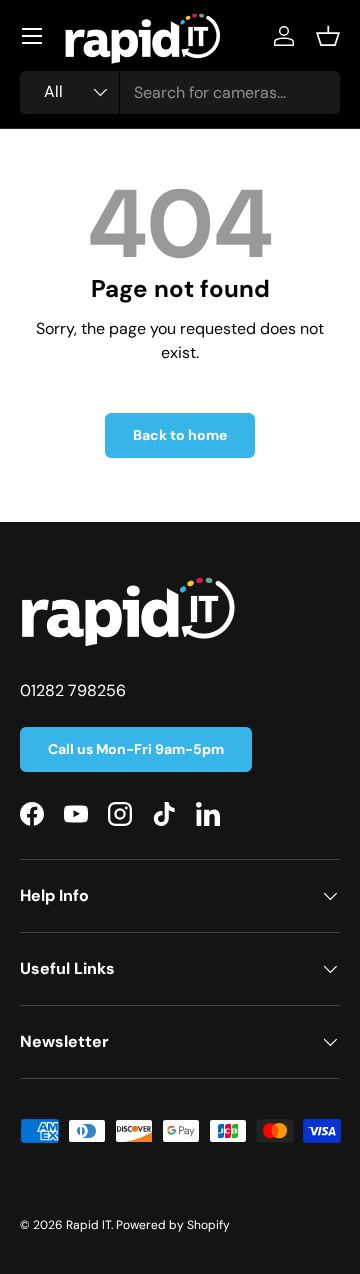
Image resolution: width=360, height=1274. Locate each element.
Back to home (180, 435)
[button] (328, 36)
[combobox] (180, 92)
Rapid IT (88, 1225)
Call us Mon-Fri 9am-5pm (136, 749)
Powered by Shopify (173, 1225)
